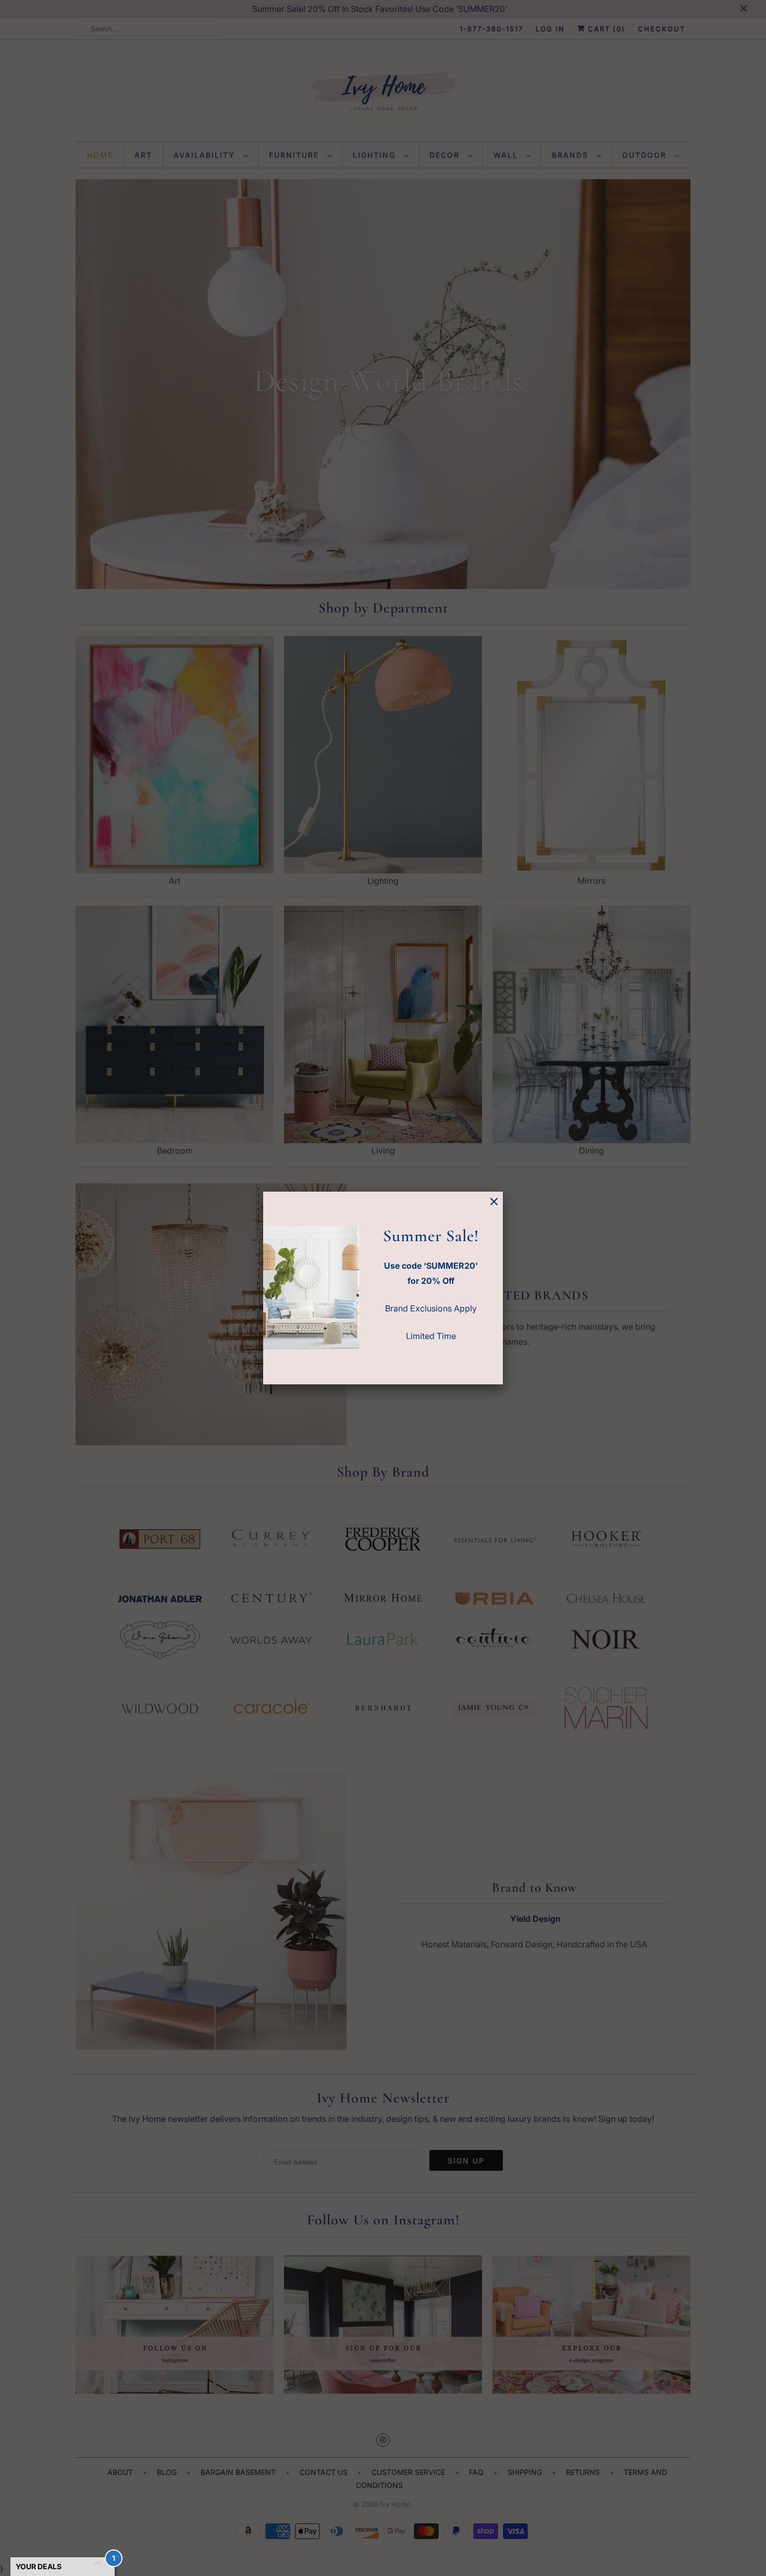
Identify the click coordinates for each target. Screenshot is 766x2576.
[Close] (494, 1202)
